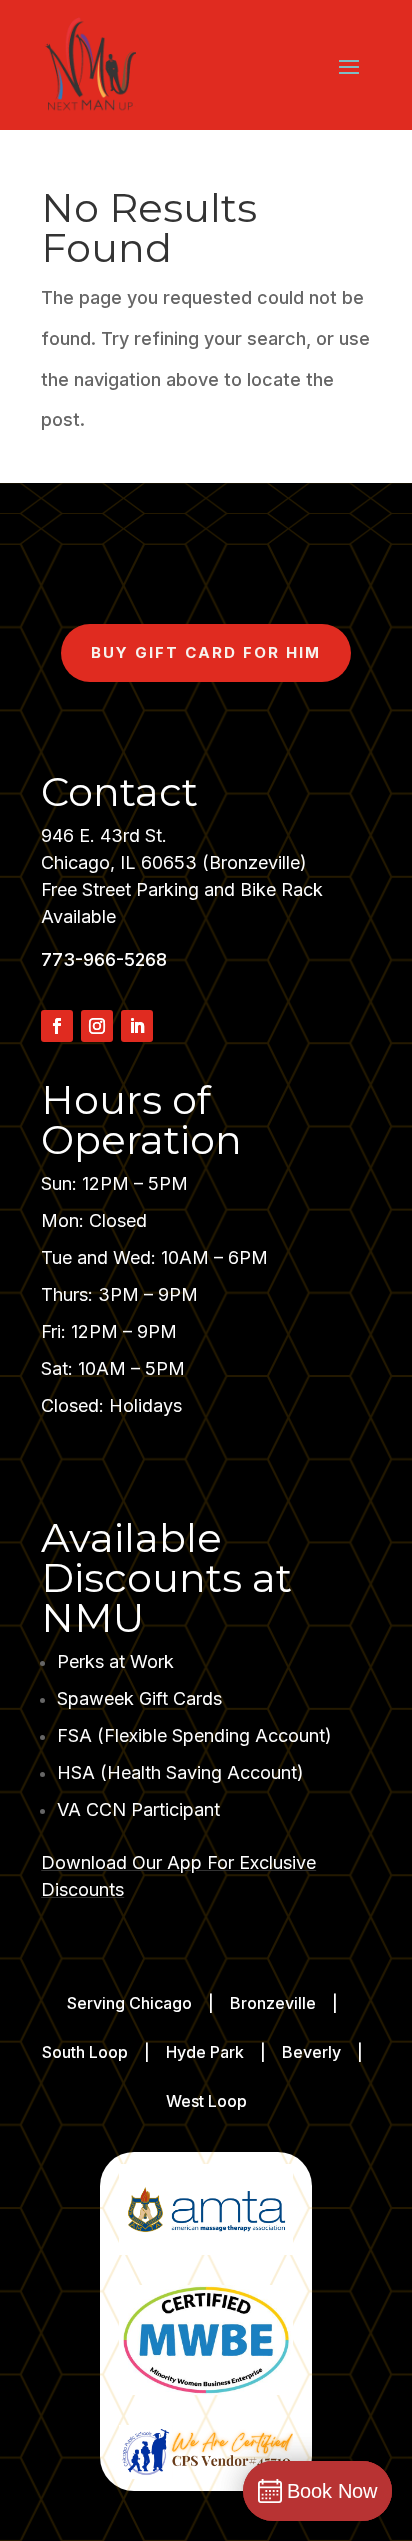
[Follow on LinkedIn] (137, 1026)
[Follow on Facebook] (57, 1026)
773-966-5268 (104, 959)
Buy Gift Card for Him (206, 652)
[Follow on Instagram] (97, 1026)
